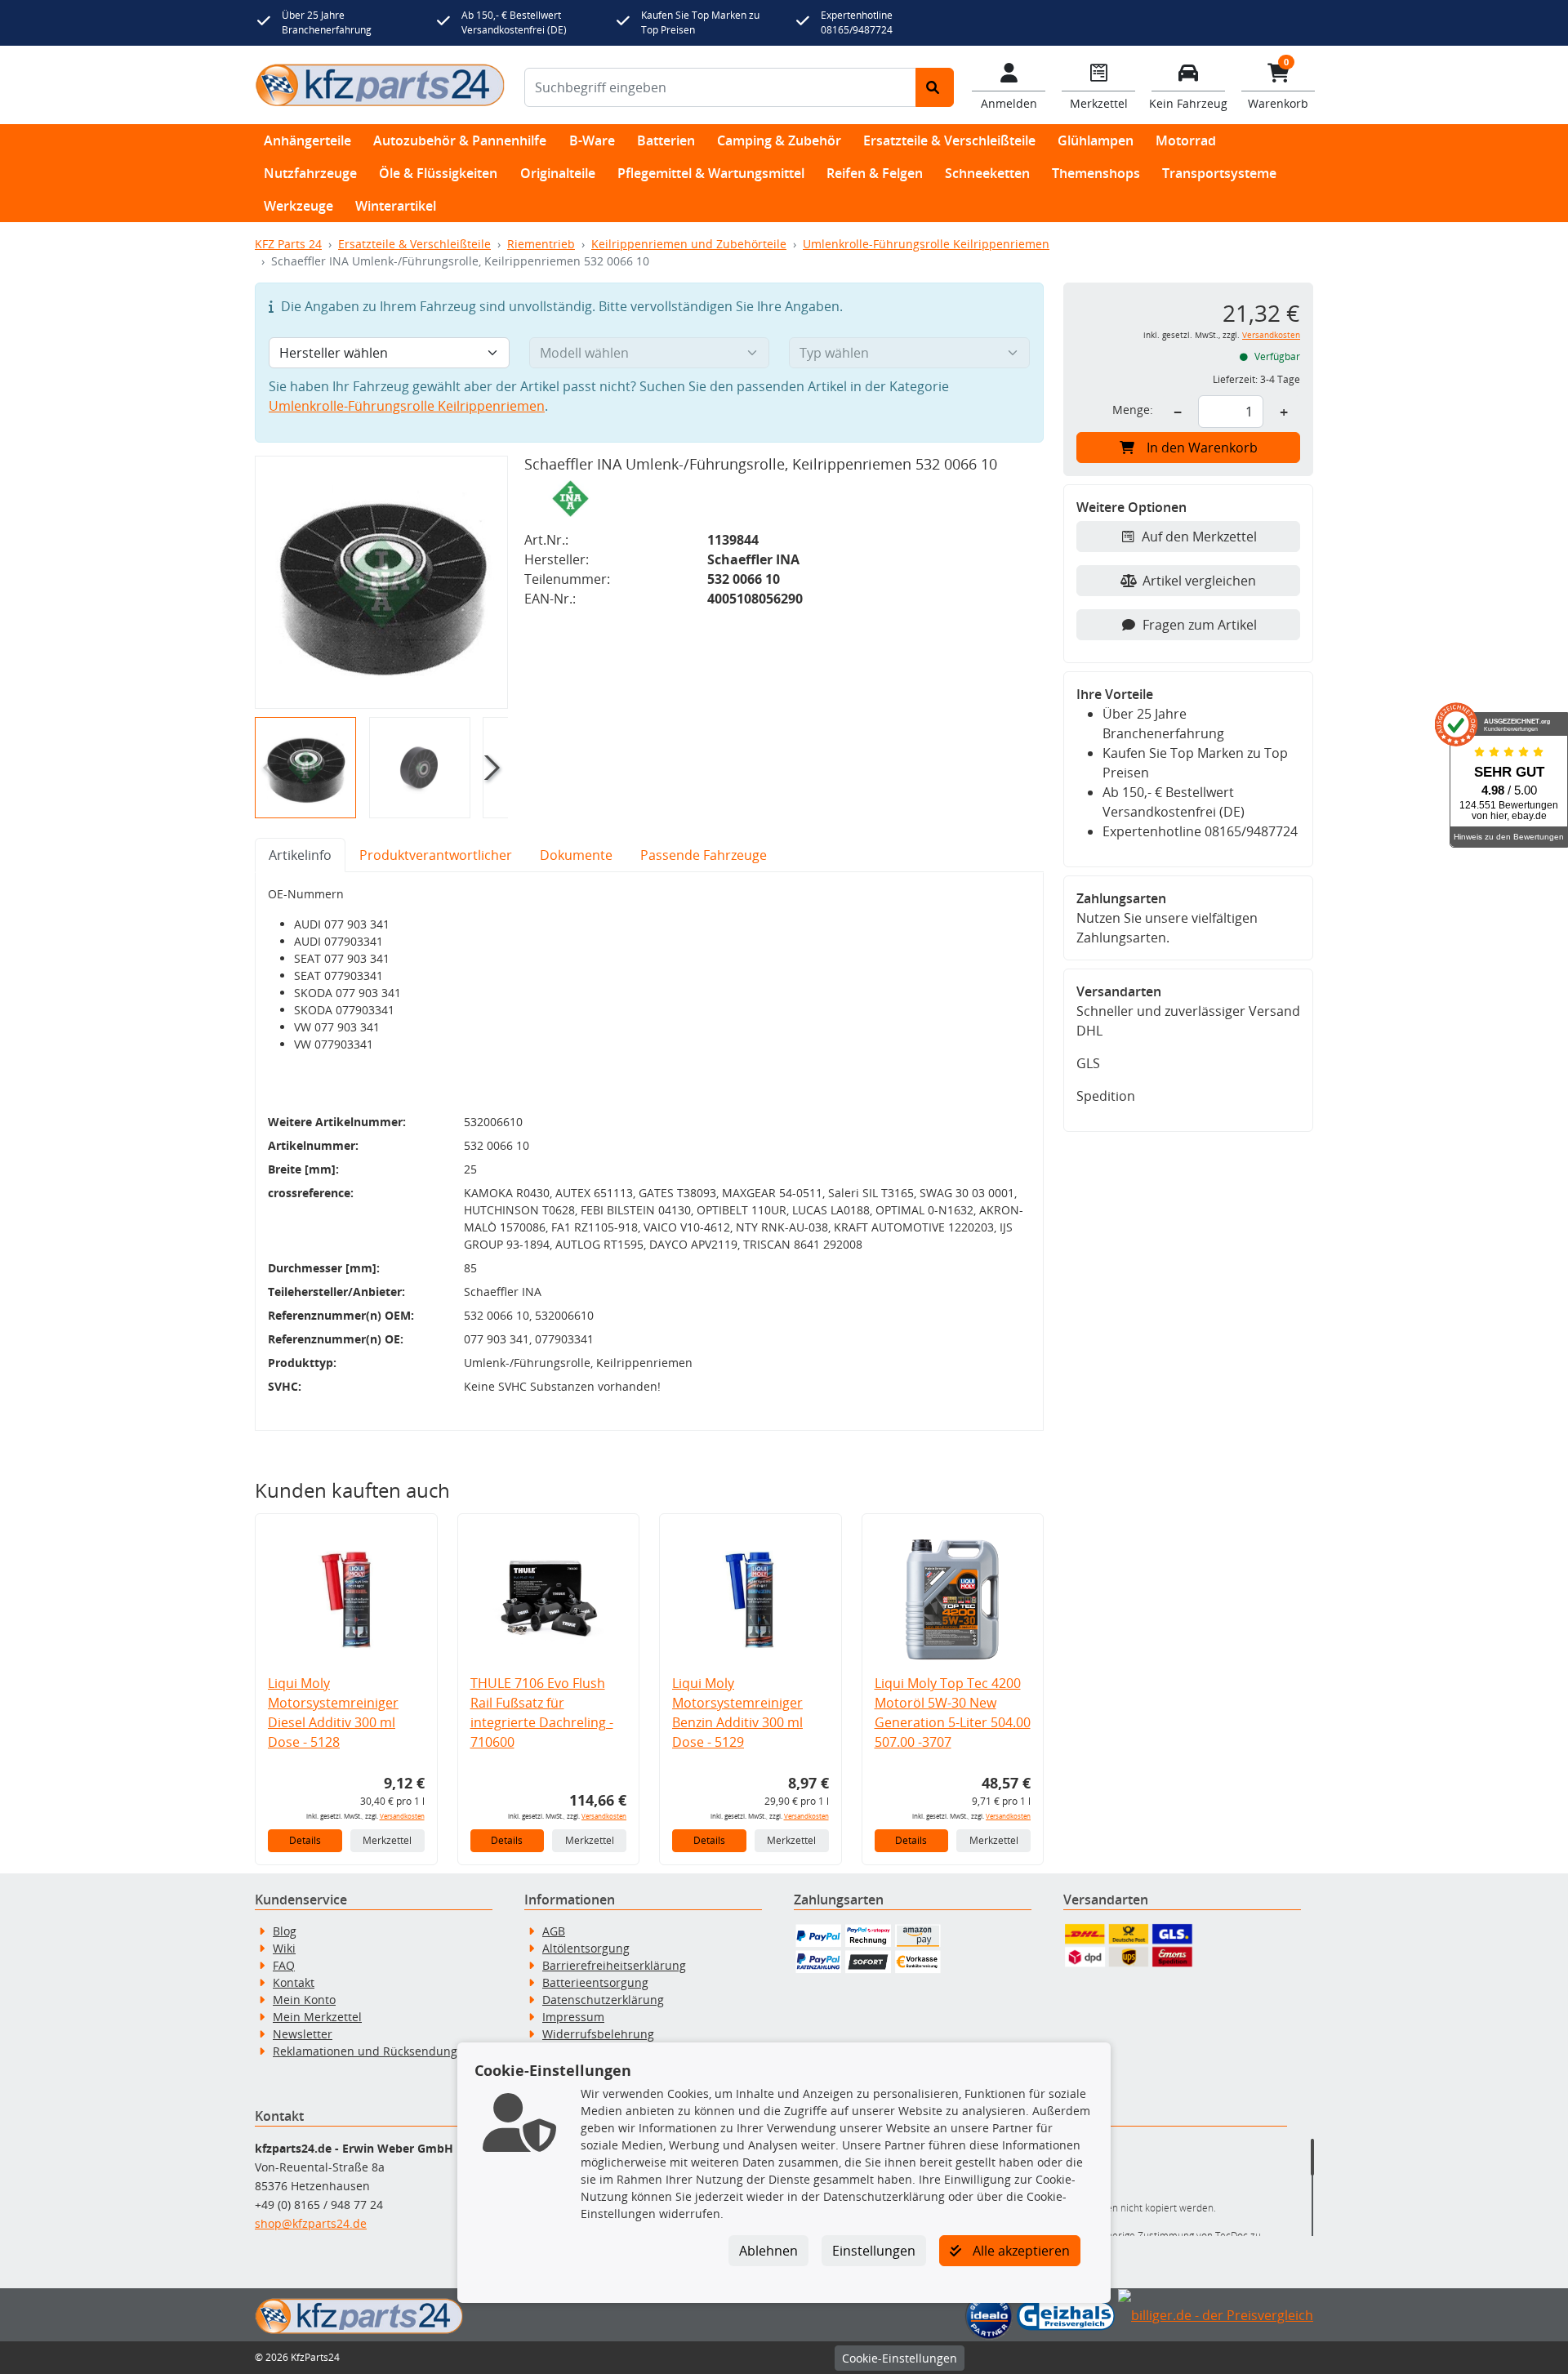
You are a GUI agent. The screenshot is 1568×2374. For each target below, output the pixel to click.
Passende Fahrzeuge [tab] (704, 855)
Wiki (284, 1948)
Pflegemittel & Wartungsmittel (711, 173)
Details (305, 1840)
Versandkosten (402, 1816)
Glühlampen (1096, 140)
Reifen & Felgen (875, 173)
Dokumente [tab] (576, 855)
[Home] (380, 85)
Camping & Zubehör (779, 140)
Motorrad (1186, 140)
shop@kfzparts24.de (311, 2223)
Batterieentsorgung (595, 1982)
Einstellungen (874, 2251)
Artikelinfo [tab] (300, 855)
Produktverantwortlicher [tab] (436, 855)
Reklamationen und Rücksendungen (372, 2051)
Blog (285, 1931)
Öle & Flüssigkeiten (438, 173)
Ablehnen (768, 2251)
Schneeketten (987, 173)
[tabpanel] (649, 1151)
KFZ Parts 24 (288, 244)
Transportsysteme (1219, 173)
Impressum (573, 2017)
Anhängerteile (307, 140)
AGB (554, 1931)
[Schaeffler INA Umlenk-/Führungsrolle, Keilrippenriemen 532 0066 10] (381, 582)
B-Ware (592, 140)
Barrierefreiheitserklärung (614, 1965)
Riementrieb (541, 244)
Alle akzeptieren (1020, 2251)
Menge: (1133, 410)
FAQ (284, 1965)
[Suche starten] (935, 87)
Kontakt (294, 1982)
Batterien (666, 140)
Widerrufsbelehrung (598, 2034)
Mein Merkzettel (317, 2017)
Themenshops (1096, 173)
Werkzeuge (298, 206)
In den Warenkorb (1202, 448)
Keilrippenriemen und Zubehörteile (689, 244)
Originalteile (558, 173)
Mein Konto (304, 2000)
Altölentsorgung (586, 1948)
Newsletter (303, 2034)
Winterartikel (396, 206)
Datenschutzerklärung (603, 2000)
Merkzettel (387, 1840)
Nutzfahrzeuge (310, 173)
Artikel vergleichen (1199, 581)
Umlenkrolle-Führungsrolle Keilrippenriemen (926, 244)
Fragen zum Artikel (1200, 625)
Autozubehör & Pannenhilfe (460, 140)
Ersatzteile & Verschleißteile (949, 140)
